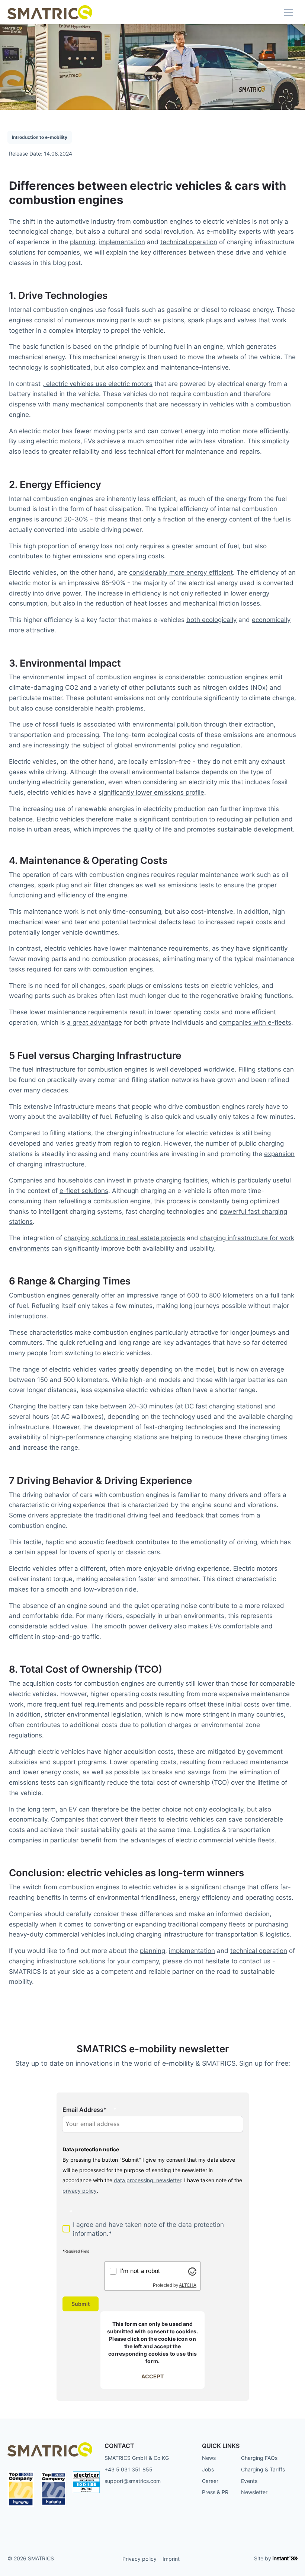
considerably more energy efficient (181, 572)
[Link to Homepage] (50, 12)
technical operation (189, 242)
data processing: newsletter (147, 2180)
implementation (122, 242)
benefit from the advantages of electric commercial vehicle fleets (177, 1840)
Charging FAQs (259, 2458)
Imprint (171, 2559)
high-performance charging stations (104, 1437)
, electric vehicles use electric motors (97, 384)
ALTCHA (188, 2285)
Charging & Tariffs (263, 2469)
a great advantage (94, 1022)
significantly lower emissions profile (151, 792)
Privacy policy (139, 2559)
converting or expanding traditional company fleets (169, 1924)
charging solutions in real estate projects (124, 1238)
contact (250, 1961)
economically (28, 1819)
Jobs (208, 2469)
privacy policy (80, 2191)
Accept (152, 2376)
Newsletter (254, 2492)
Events (249, 2481)
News (209, 2458)
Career (210, 2481)
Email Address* (85, 2110)
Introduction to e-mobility (40, 137)
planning (83, 242)
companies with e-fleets (255, 1022)
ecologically (226, 1809)
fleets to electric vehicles (177, 1819)
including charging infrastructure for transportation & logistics (198, 1934)
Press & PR (215, 2492)
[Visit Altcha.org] (192, 2271)
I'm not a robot (140, 2271)
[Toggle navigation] (289, 12)
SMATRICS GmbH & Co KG (137, 2458)
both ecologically (211, 620)
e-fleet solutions (84, 1190)
